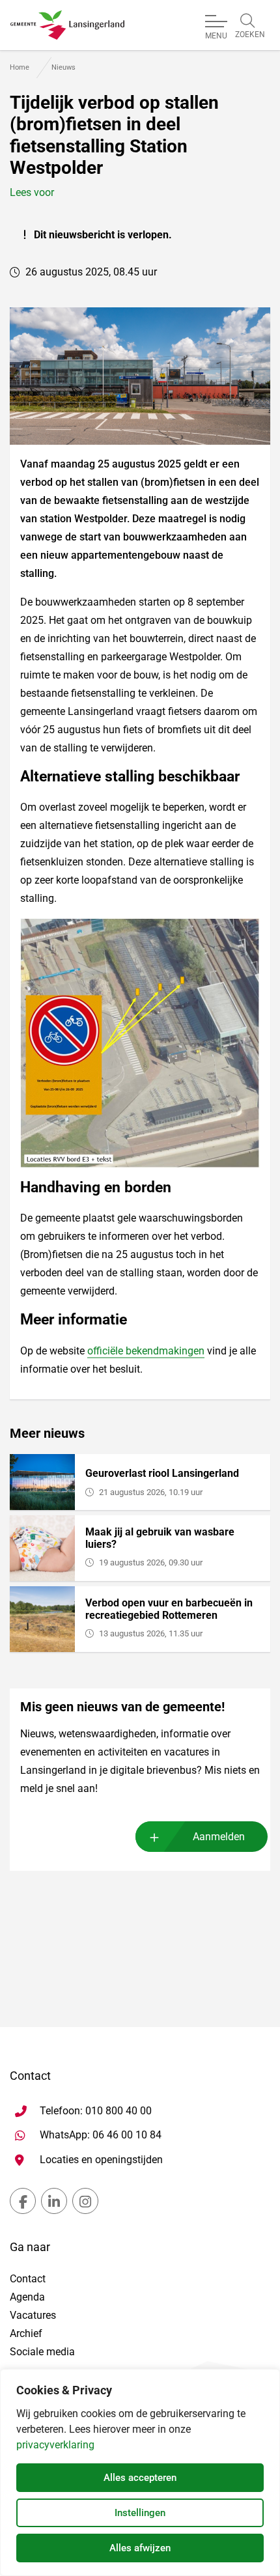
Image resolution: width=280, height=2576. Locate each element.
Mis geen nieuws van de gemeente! (122, 1707)
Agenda (27, 2297)
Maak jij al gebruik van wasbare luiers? (160, 1538)
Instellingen (140, 2513)
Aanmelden (219, 1837)
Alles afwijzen (140, 2548)
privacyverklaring (55, 2445)
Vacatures (33, 2315)
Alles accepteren (140, 2478)
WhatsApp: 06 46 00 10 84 (101, 2135)
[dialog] (140, 2472)
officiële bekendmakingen (146, 1351)
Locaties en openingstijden (101, 2160)
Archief (26, 2333)
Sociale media (42, 2352)
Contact (28, 2279)
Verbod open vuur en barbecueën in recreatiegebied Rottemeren (169, 1609)
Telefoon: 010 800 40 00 (96, 2111)
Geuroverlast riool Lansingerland (162, 1473)
